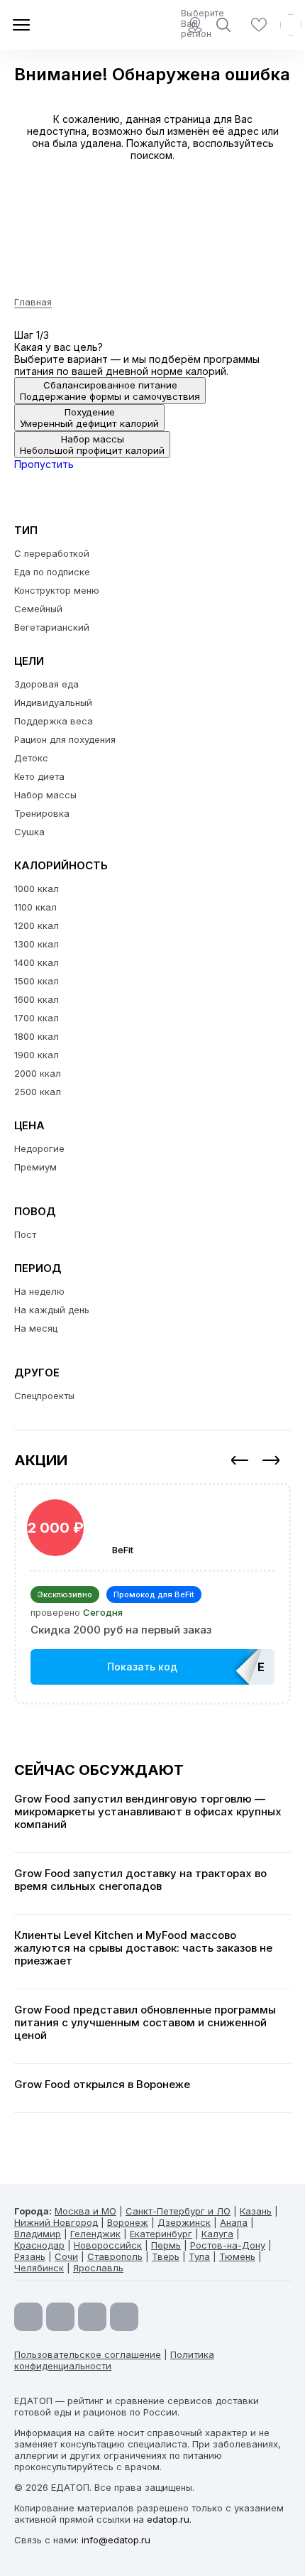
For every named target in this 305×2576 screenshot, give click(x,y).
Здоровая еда (46, 684)
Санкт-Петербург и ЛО (178, 2211)
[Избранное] (259, 25)
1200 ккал (37, 925)
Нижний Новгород (56, 2222)
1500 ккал (37, 981)
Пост (25, 1234)
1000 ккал (37, 888)
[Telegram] (60, 2317)
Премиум (35, 1167)
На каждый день (52, 1310)
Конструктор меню (57, 590)
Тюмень (237, 2256)
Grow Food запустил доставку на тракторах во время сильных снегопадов (140, 1880)
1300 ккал (37, 944)
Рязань (30, 2256)
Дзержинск (184, 2222)
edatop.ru (168, 2519)
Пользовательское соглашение (88, 2354)
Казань (256, 2211)
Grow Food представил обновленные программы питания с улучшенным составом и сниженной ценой (145, 2023)
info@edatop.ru (116, 2540)
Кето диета (39, 776)
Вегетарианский (52, 627)
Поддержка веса (54, 721)
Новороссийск (108, 2245)
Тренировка (42, 813)
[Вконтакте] (124, 2317)
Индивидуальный (53, 702)
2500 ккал (38, 1092)
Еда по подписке (52, 572)
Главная (33, 302)
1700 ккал (37, 1018)
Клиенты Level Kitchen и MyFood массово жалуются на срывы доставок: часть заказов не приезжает (143, 1948)
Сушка (29, 832)
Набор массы (45, 795)
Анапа (234, 2222)
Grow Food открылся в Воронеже (102, 2085)
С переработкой (52, 553)
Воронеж (128, 2222)
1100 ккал (35, 907)
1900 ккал (37, 1055)
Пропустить (44, 464)
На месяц (36, 1328)
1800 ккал (37, 1036)
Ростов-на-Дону (228, 2245)
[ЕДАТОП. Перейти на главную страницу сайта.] (64, 25)
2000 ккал (38, 1073)
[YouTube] (28, 2317)
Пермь (166, 2245)
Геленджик (95, 2234)
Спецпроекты (44, 1396)
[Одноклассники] (92, 2317)
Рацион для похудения (65, 739)
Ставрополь (115, 2256)
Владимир (38, 2234)
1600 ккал (37, 999)
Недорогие (39, 1148)
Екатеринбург (161, 2234)
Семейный (38, 609)
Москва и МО (85, 2211)
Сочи (66, 2256)
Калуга (217, 2234)
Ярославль (98, 2268)
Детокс (31, 758)
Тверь (166, 2256)
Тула (199, 2256)
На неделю (39, 1291)
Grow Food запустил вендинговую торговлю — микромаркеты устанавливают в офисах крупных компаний (148, 1812)
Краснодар (39, 2245)
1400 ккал (37, 962)
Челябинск (39, 2268)
